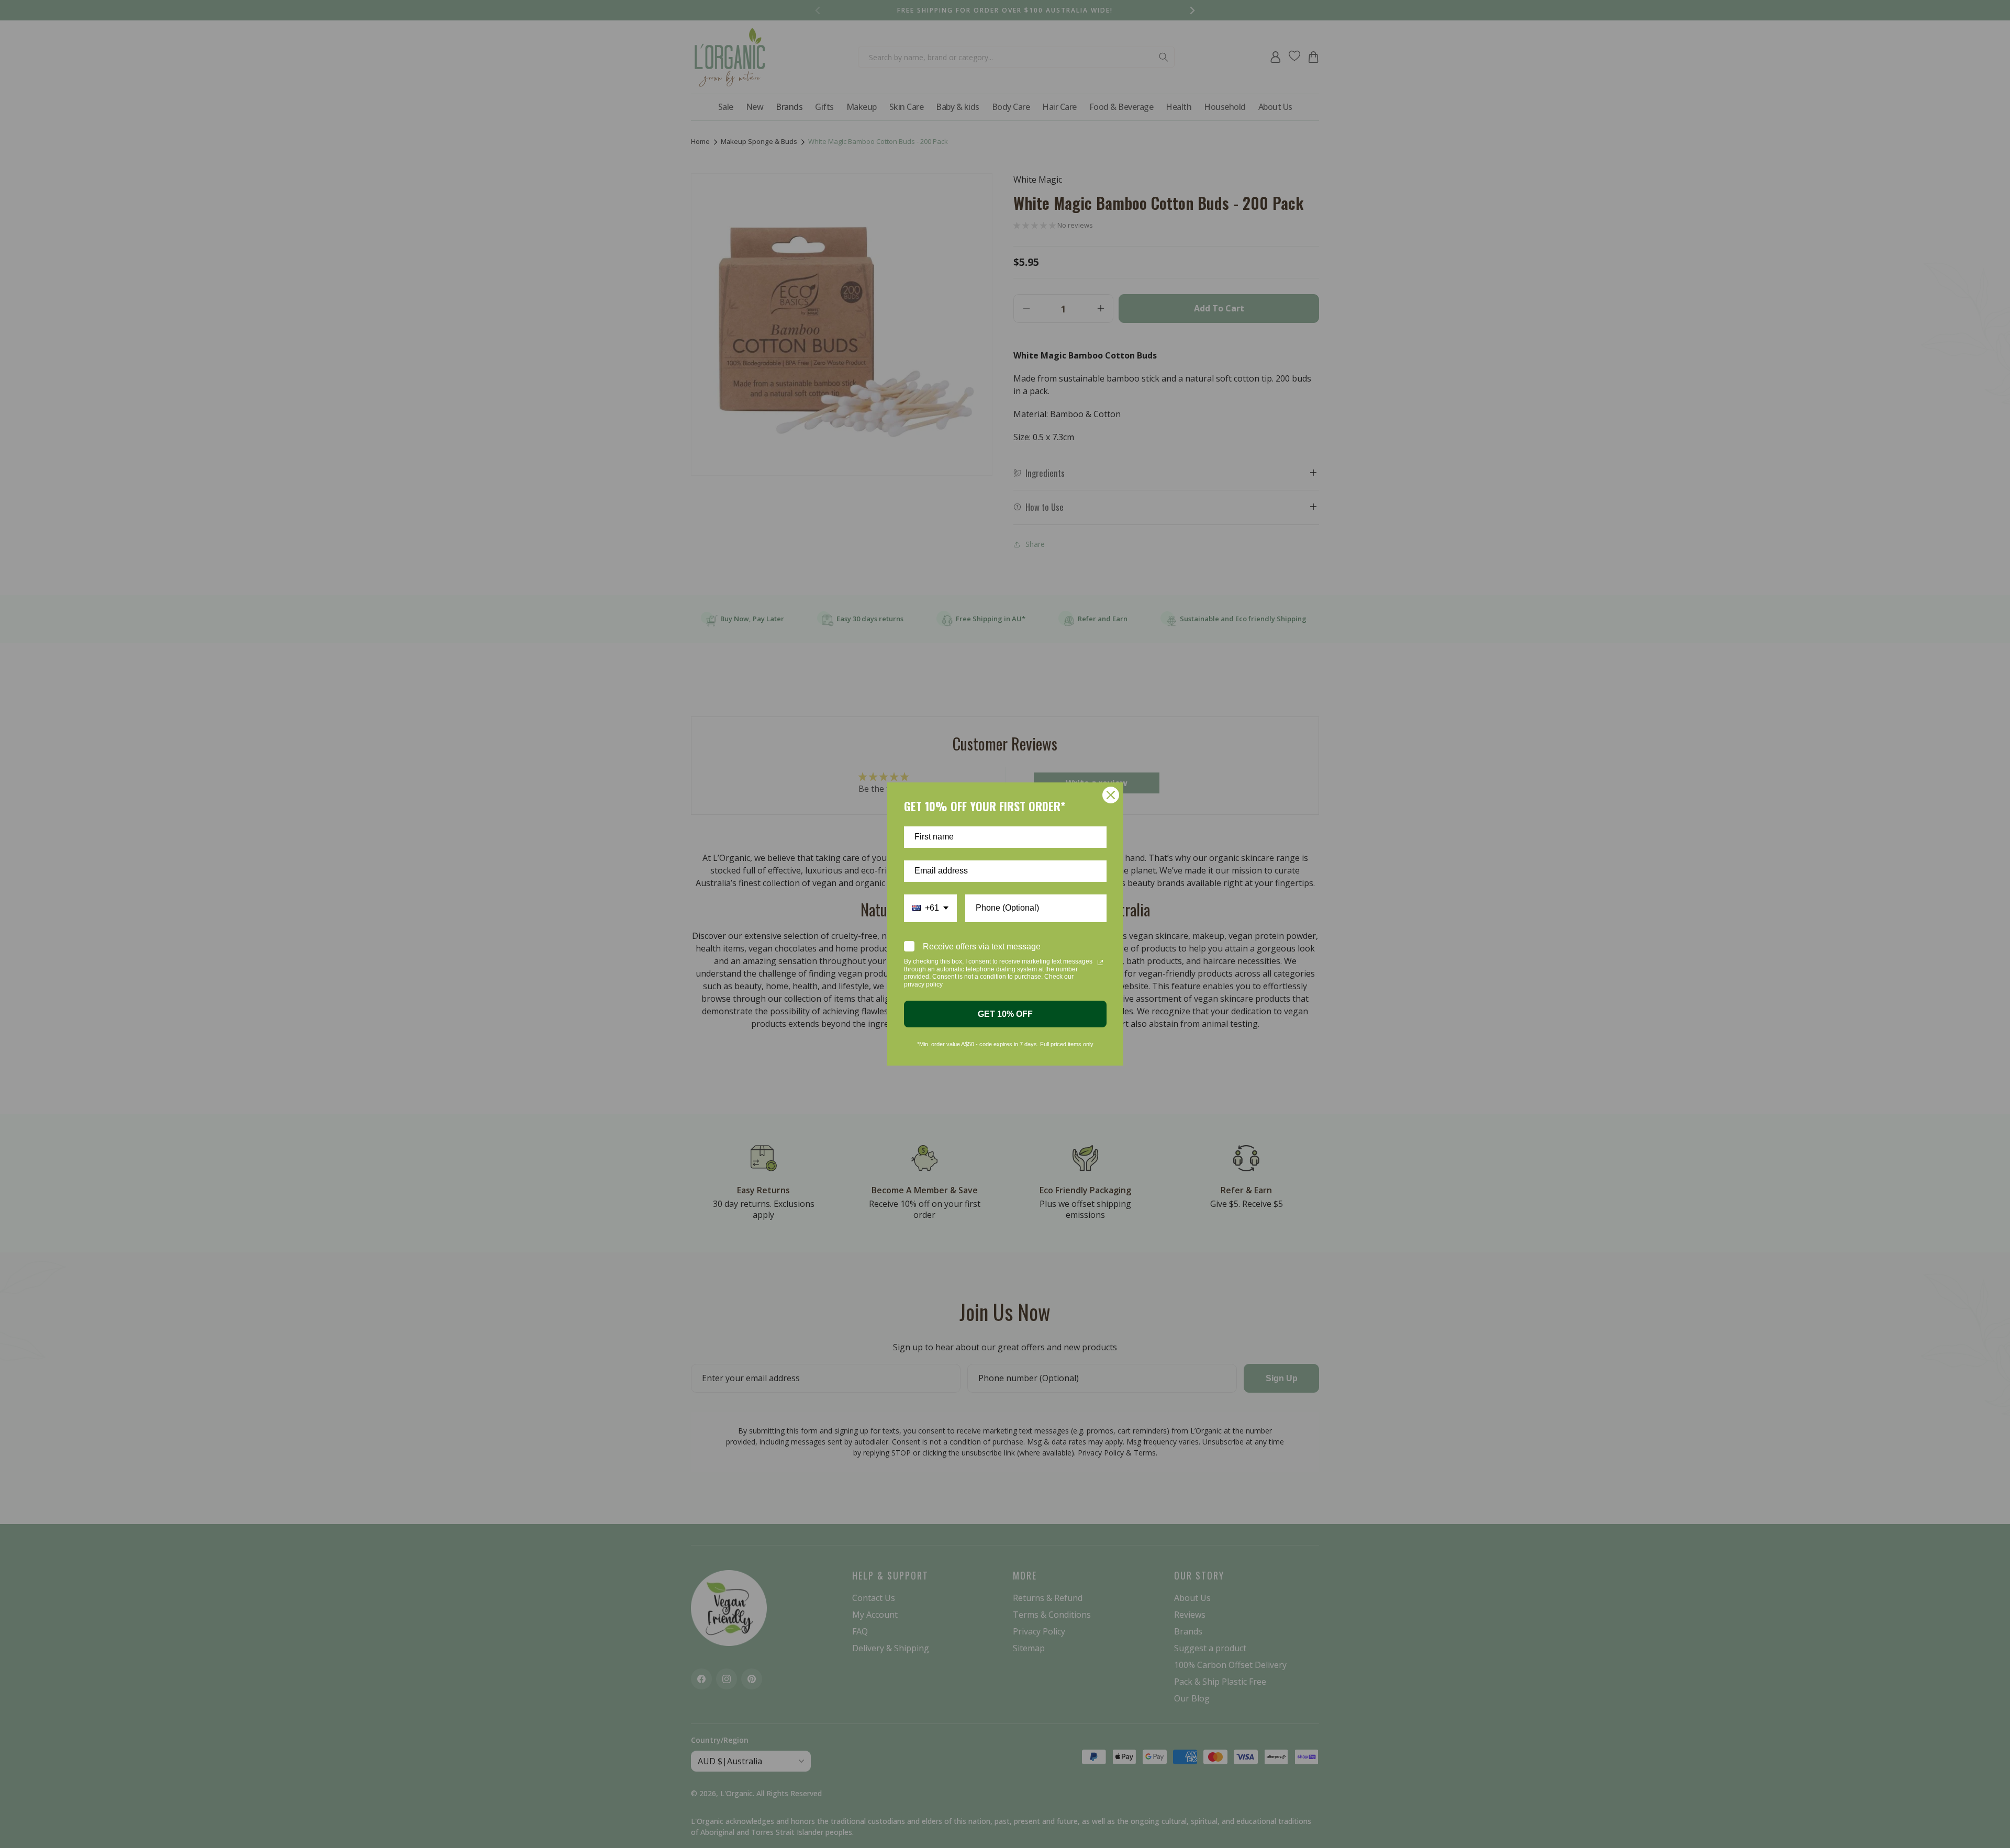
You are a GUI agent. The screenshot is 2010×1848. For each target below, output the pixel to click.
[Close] (1111, 795)
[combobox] (930, 908)
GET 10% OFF (1005, 1014)
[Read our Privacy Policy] (1100, 962)
